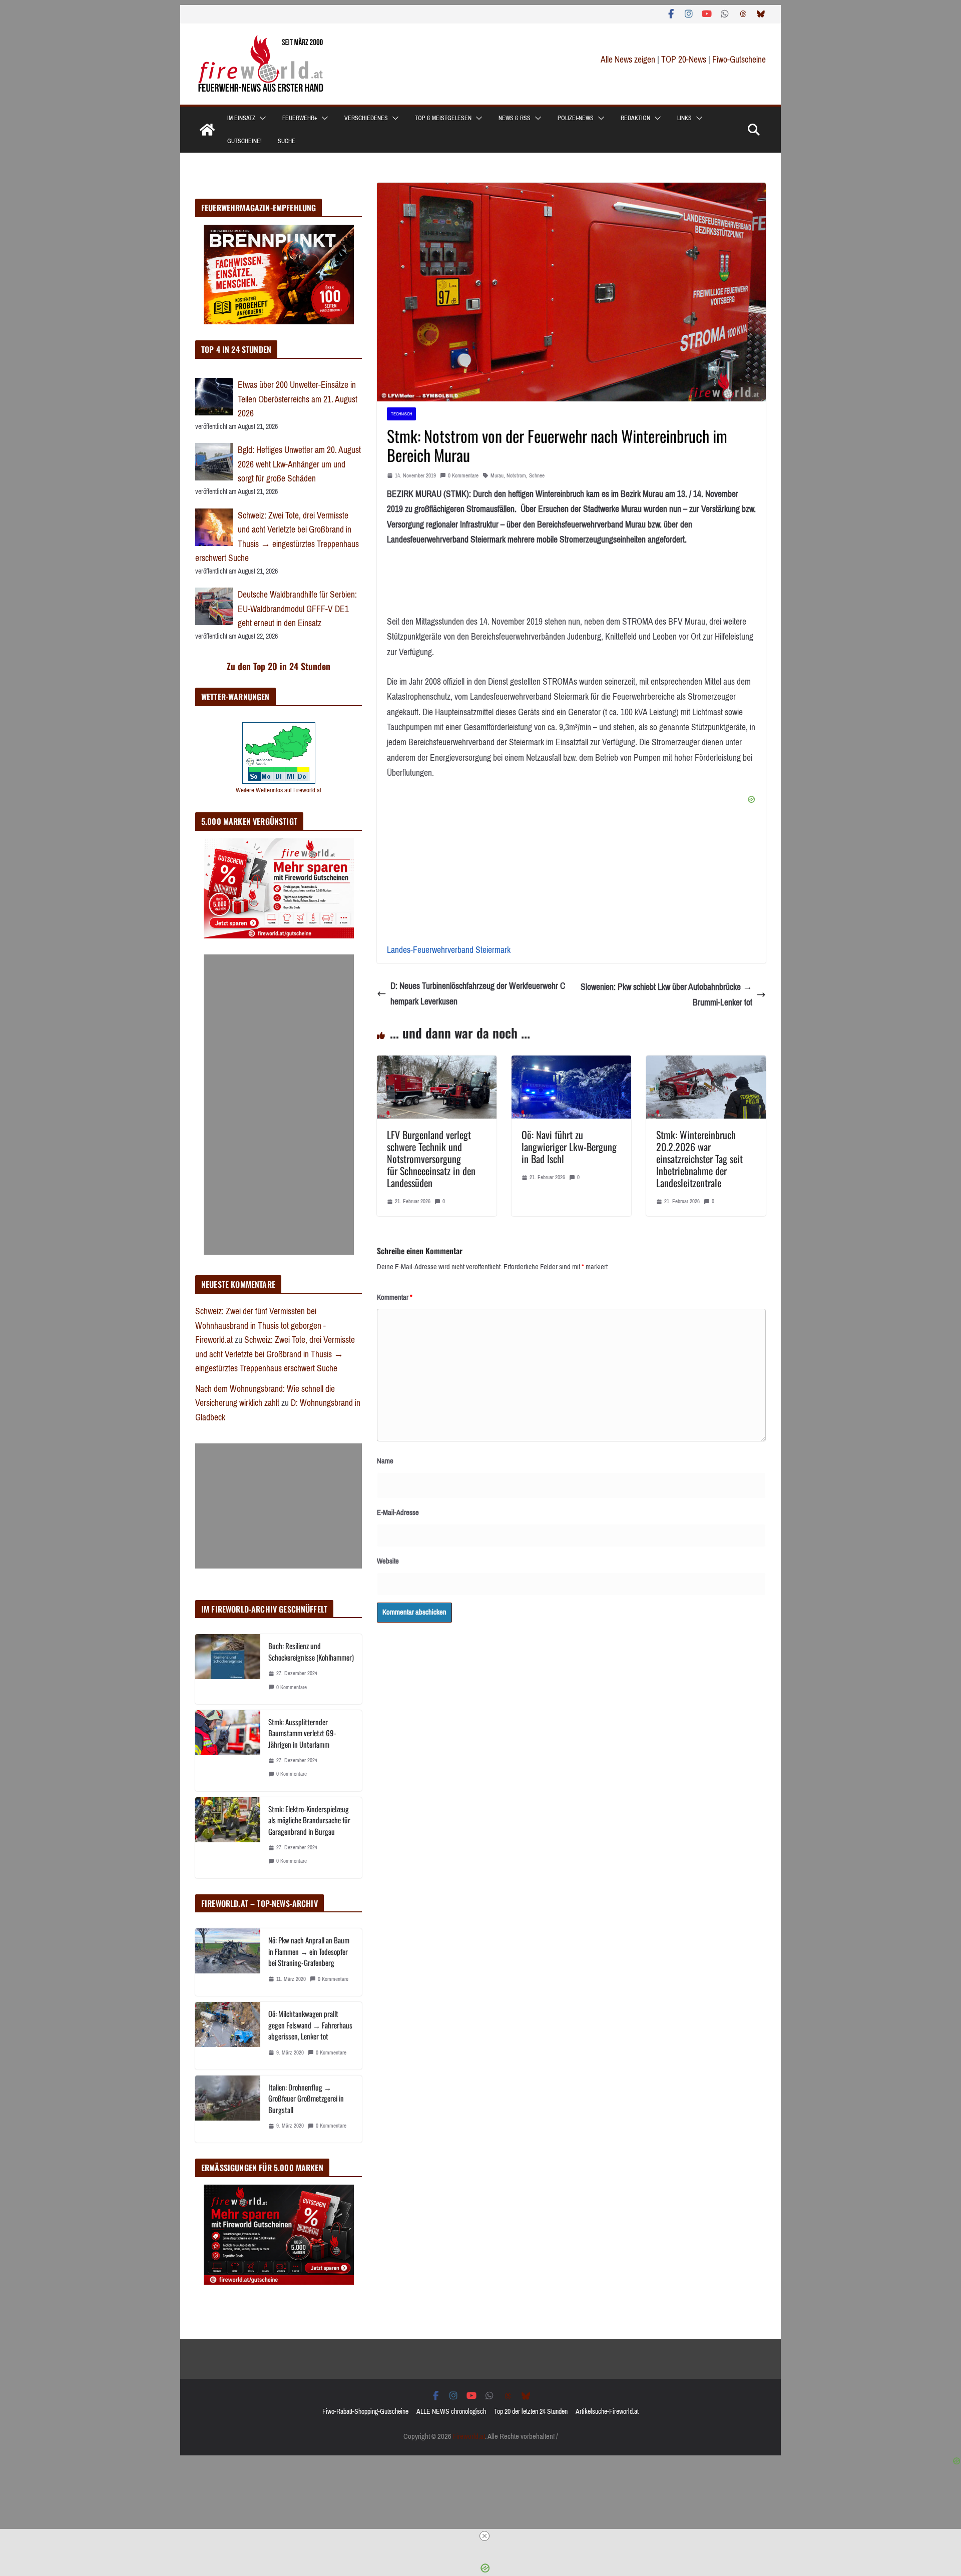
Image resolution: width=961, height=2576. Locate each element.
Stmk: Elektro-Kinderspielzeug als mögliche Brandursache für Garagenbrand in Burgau (309, 1820)
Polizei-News (576, 118)
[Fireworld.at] (207, 130)
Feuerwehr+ (300, 118)
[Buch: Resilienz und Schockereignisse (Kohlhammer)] (228, 1669)
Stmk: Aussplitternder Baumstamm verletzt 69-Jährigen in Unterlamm (302, 1733)
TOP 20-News (685, 60)
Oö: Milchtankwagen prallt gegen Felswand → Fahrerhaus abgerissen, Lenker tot (310, 2025)
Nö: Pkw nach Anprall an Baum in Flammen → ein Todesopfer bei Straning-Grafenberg (309, 1951)
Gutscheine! (245, 141)
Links (684, 118)
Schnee (537, 476)
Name (385, 1461)
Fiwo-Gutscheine (739, 60)
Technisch (401, 414)
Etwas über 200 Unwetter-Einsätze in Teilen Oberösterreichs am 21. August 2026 (298, 399)
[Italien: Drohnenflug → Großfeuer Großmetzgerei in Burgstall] (228, 2109)
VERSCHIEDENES (366, 118)
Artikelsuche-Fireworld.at (607, 2412)
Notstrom (516, 476)
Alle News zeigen (628, 60)
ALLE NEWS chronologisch (451, 2412)
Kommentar (395, 1297)
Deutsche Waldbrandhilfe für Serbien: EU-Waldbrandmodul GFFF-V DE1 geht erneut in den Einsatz (297, 609)
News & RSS (515, 118)
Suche (287, 141)
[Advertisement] (279, 1105)
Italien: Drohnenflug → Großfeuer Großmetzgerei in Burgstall (306, 2098)
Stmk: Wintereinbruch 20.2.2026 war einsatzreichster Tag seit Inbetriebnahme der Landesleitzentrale (699, 1159)
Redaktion (635, 118)
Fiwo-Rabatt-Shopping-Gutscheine (365, 2412)
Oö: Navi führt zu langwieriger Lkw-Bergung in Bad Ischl (569, 1147)
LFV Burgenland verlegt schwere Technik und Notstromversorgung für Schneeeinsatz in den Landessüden (431, 1159)
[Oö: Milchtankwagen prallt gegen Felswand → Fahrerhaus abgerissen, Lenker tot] (228, 2036)
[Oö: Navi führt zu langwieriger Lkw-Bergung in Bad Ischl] (571, 1063)
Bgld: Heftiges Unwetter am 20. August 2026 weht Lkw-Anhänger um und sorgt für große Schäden (299, 464)
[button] (261, 118)
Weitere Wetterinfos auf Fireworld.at (279, 790)
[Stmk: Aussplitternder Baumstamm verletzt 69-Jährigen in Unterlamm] (228, 1751)
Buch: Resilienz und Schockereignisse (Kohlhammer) (311, 1651)
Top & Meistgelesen (443, 118)
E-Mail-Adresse (398, 1512)
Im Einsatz (241, 118)
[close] (485, 2536)
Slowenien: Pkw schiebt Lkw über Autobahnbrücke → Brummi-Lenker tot (666, 995)
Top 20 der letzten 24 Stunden (531, 2412)
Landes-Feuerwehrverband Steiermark (449, 950)
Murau (497, 476)
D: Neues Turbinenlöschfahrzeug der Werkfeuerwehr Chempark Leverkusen (478, 994)
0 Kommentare (463, 476)
